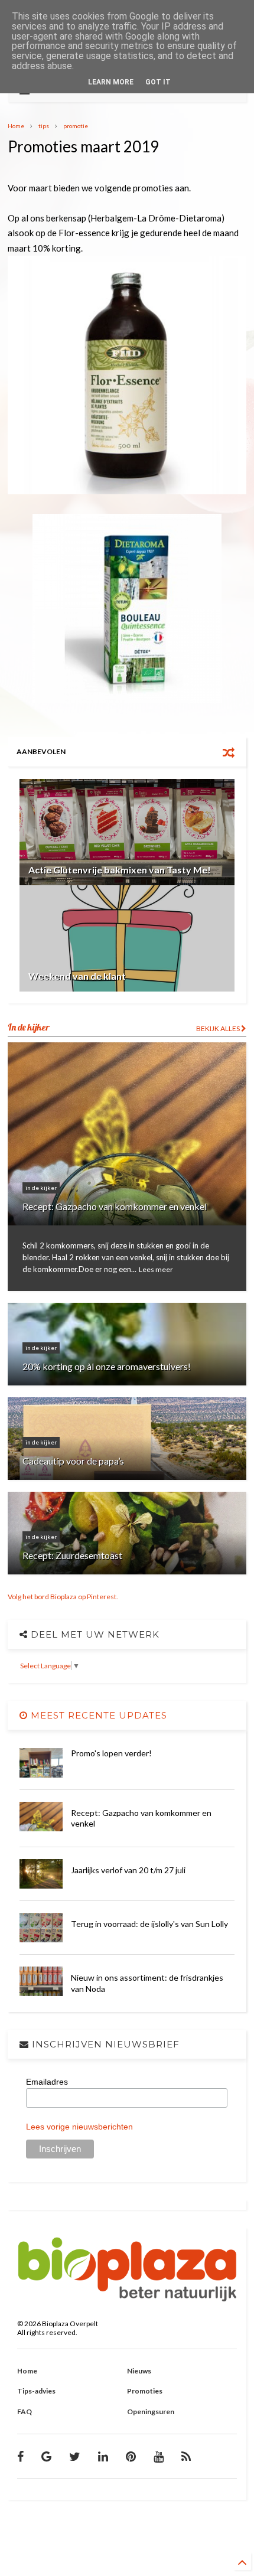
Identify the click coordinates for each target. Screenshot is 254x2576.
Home (16, 126)
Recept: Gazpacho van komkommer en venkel (115, 1206)
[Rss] (186, 2456)
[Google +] (46, 2456)
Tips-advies (36, 2391)
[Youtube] (159, 2456)
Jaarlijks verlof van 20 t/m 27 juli (128, 1870)
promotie (76, 126)
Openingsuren (151, 2412)
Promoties (145, 2391)
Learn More (111, 82)
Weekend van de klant (77, 976)
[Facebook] (20, 2456)
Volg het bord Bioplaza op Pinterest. (63, 1597)
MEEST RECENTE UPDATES (97, 1715)
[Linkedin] (103, 2456)
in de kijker (41, 1188)
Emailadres (47, 2082)
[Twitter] (75, 2456)
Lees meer (156, 1269)
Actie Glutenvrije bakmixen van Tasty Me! (120, 870)
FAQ (25, 2412)
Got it (158, 82)
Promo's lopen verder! (111, 1753)
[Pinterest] (131, 2456)
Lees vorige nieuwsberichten (79, 2127)
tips (44, 126)
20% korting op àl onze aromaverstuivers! (107, 1366)
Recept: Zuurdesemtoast (72, 1555)
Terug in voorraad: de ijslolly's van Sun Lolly (149, 1924)
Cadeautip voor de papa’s (73, 1461)
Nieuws (139, 2371)
